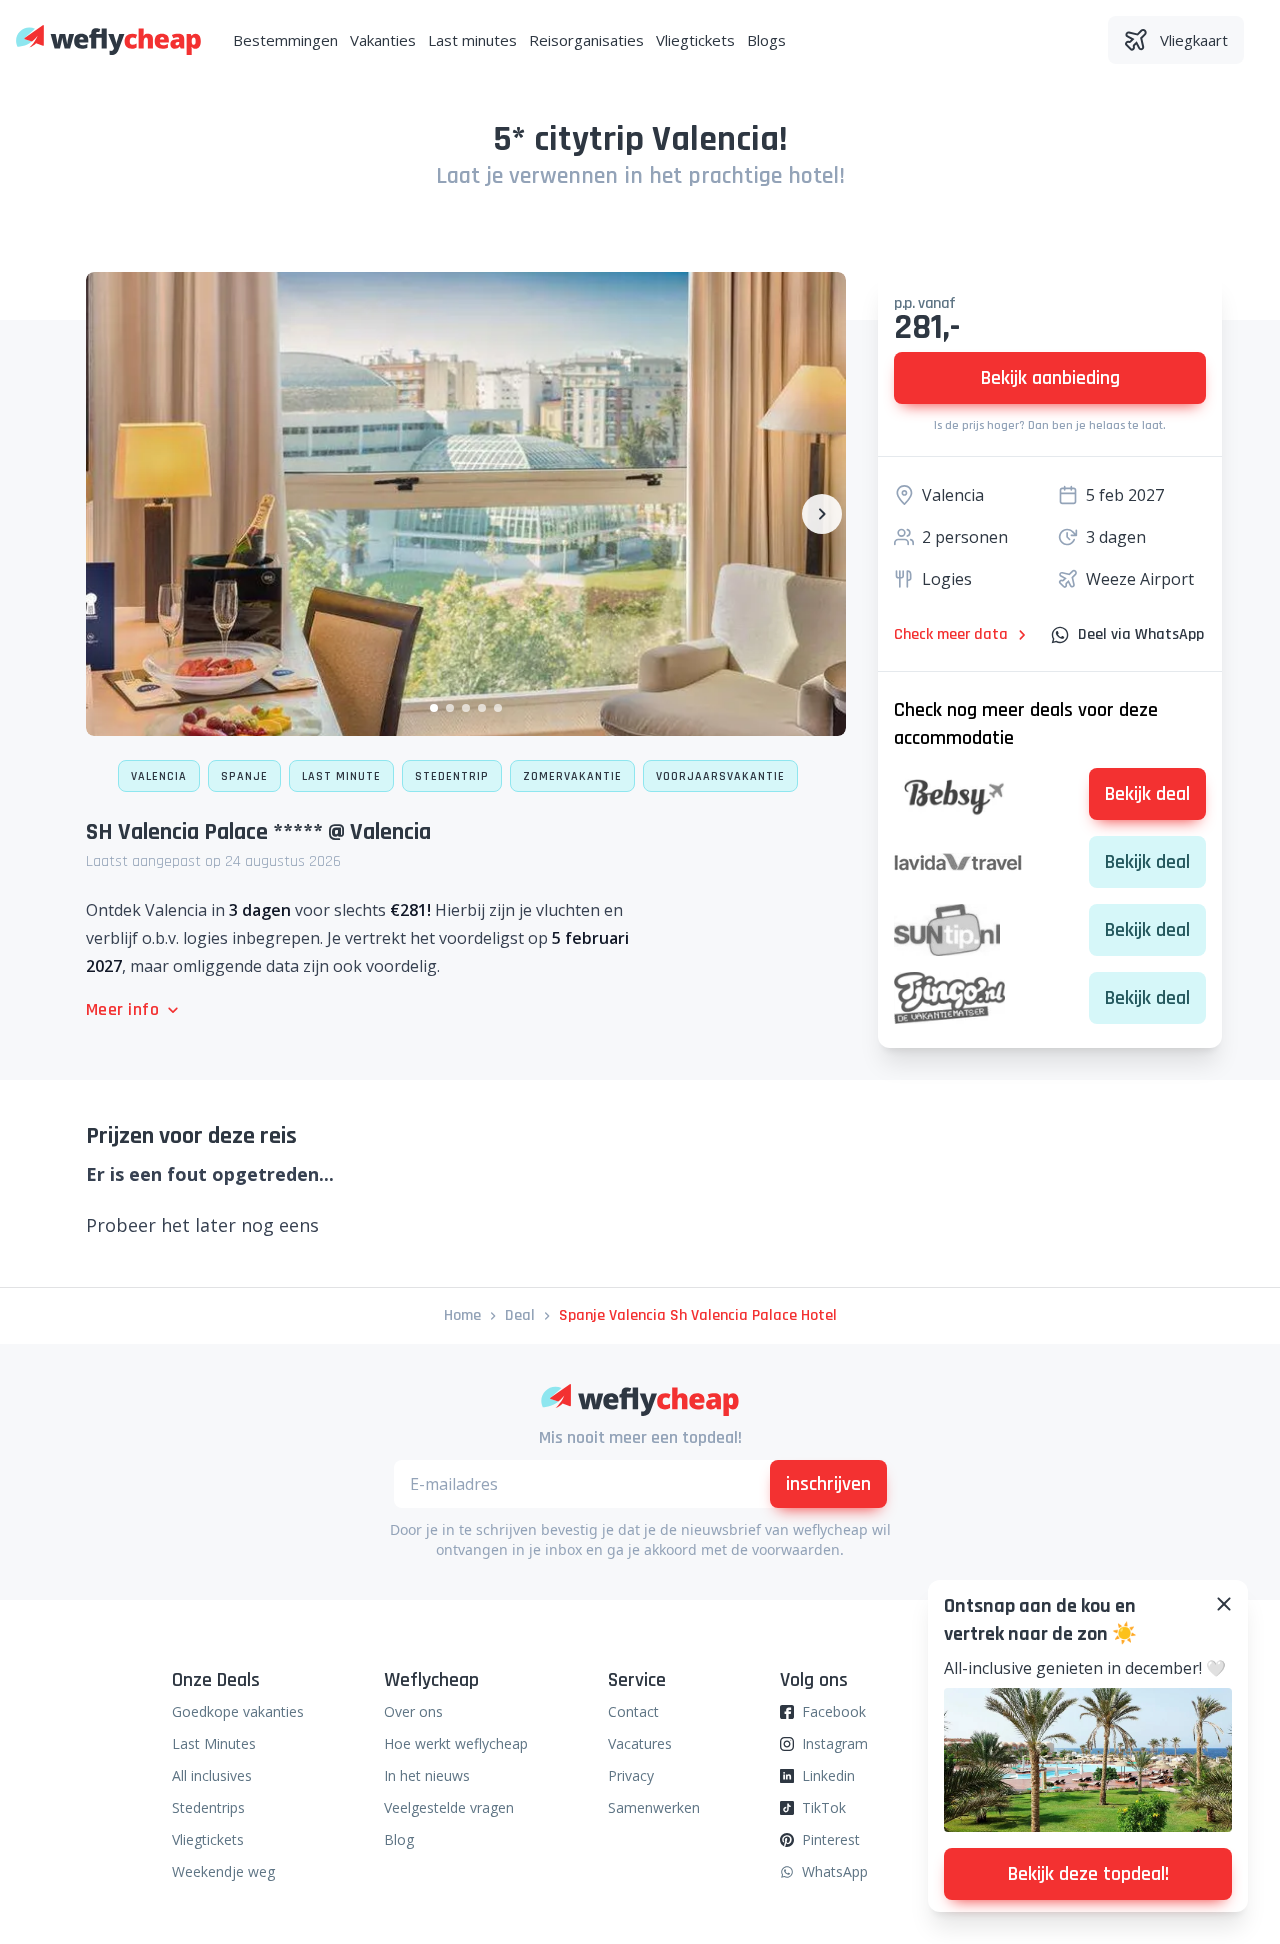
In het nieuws (427, 1775)
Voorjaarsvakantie (720, 776)
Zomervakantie (572, 776)
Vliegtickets (695, 40)
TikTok (824, 1807)
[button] (434, 708)
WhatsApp (835, 1871)
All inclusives (212, 1775)
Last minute (341, 776)
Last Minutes (214, 1743)
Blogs (766, 40)
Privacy (631, 1775)
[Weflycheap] (108, 40)
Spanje (244, 776)
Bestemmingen (285, 40)
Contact (633, 1711)
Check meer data (951, 634)
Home (462, 1315)
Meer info (122, 1009)
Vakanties (383, 40)
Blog (399, 1839)
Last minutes (472, 40)
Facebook (834, 1711)
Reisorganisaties (586, 40)
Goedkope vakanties (238, 1711)
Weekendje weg (223, 1871)
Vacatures (640, 1743)
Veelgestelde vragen (449, 1807)
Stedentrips (208, 1807)
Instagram (835, 1743)
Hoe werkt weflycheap (456, 1743)
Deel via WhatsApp (1141, 634)
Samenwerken (654, 1807)
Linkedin (828, 1775)
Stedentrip (452, 776)
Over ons (413, 1711)
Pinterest (831, 1839)
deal (520, 1315)
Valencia (159, 776)
